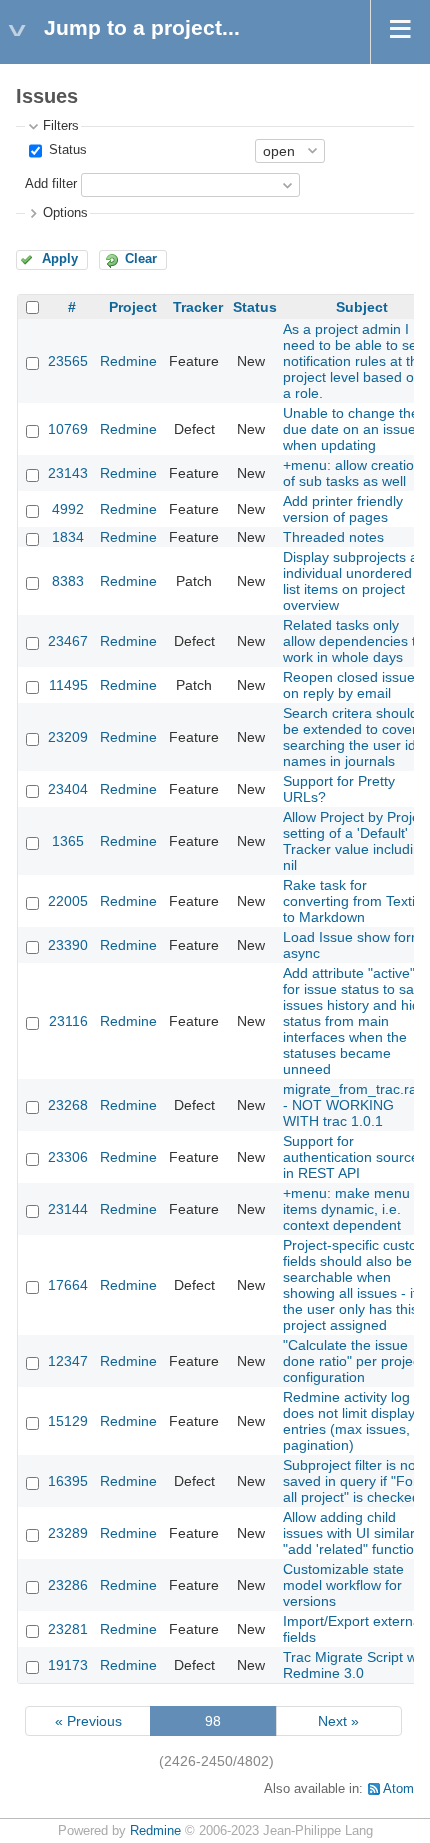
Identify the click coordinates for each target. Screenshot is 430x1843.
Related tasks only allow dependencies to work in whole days (353, 641)
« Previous (88, 1721)
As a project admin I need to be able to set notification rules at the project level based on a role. (354, 361)
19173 (68, 1665)
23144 (68, 1209)
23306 (68, 1157)
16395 (68, 1481)
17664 (68, 1285)
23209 (68, 737)
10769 (68, 429)
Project (133, 307)
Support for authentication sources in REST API (354, 1157)
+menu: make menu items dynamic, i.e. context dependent (346, 1209)
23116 (68, 1021)
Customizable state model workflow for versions (343, 1585)
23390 (68, 945)
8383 (68, 581)
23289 (68, 1533)
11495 (68, 685)
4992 (68, 509)
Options (65, 213)
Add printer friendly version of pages (343, 509)
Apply (60, 259)
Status (66, 150)
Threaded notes (333, 537)
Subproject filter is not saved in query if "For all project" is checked (351, 1481)
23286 (68, 1585)
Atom (398, 1789)
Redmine (128, 361)
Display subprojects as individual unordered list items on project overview (354, 581)
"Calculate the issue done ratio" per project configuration (353, 1361)
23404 (68, 789)
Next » (338, 1721)
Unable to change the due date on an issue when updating (351, 429)
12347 (68, 1361)
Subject (362, 307)
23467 (68, 641)
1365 (68, 841)
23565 (68, 361)
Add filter (51, 184)
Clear (141, 259)
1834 (68, 537)
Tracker (198, 307)
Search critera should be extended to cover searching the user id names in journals (350, 737)
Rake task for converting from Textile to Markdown (354, 901)
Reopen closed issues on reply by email (352, 685)
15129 (68, 1421)
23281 (68, 1629)
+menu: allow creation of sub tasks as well (352, 473)
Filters (61, 126)
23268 (68, 1105)
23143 (68, 473)
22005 (68, 901)
